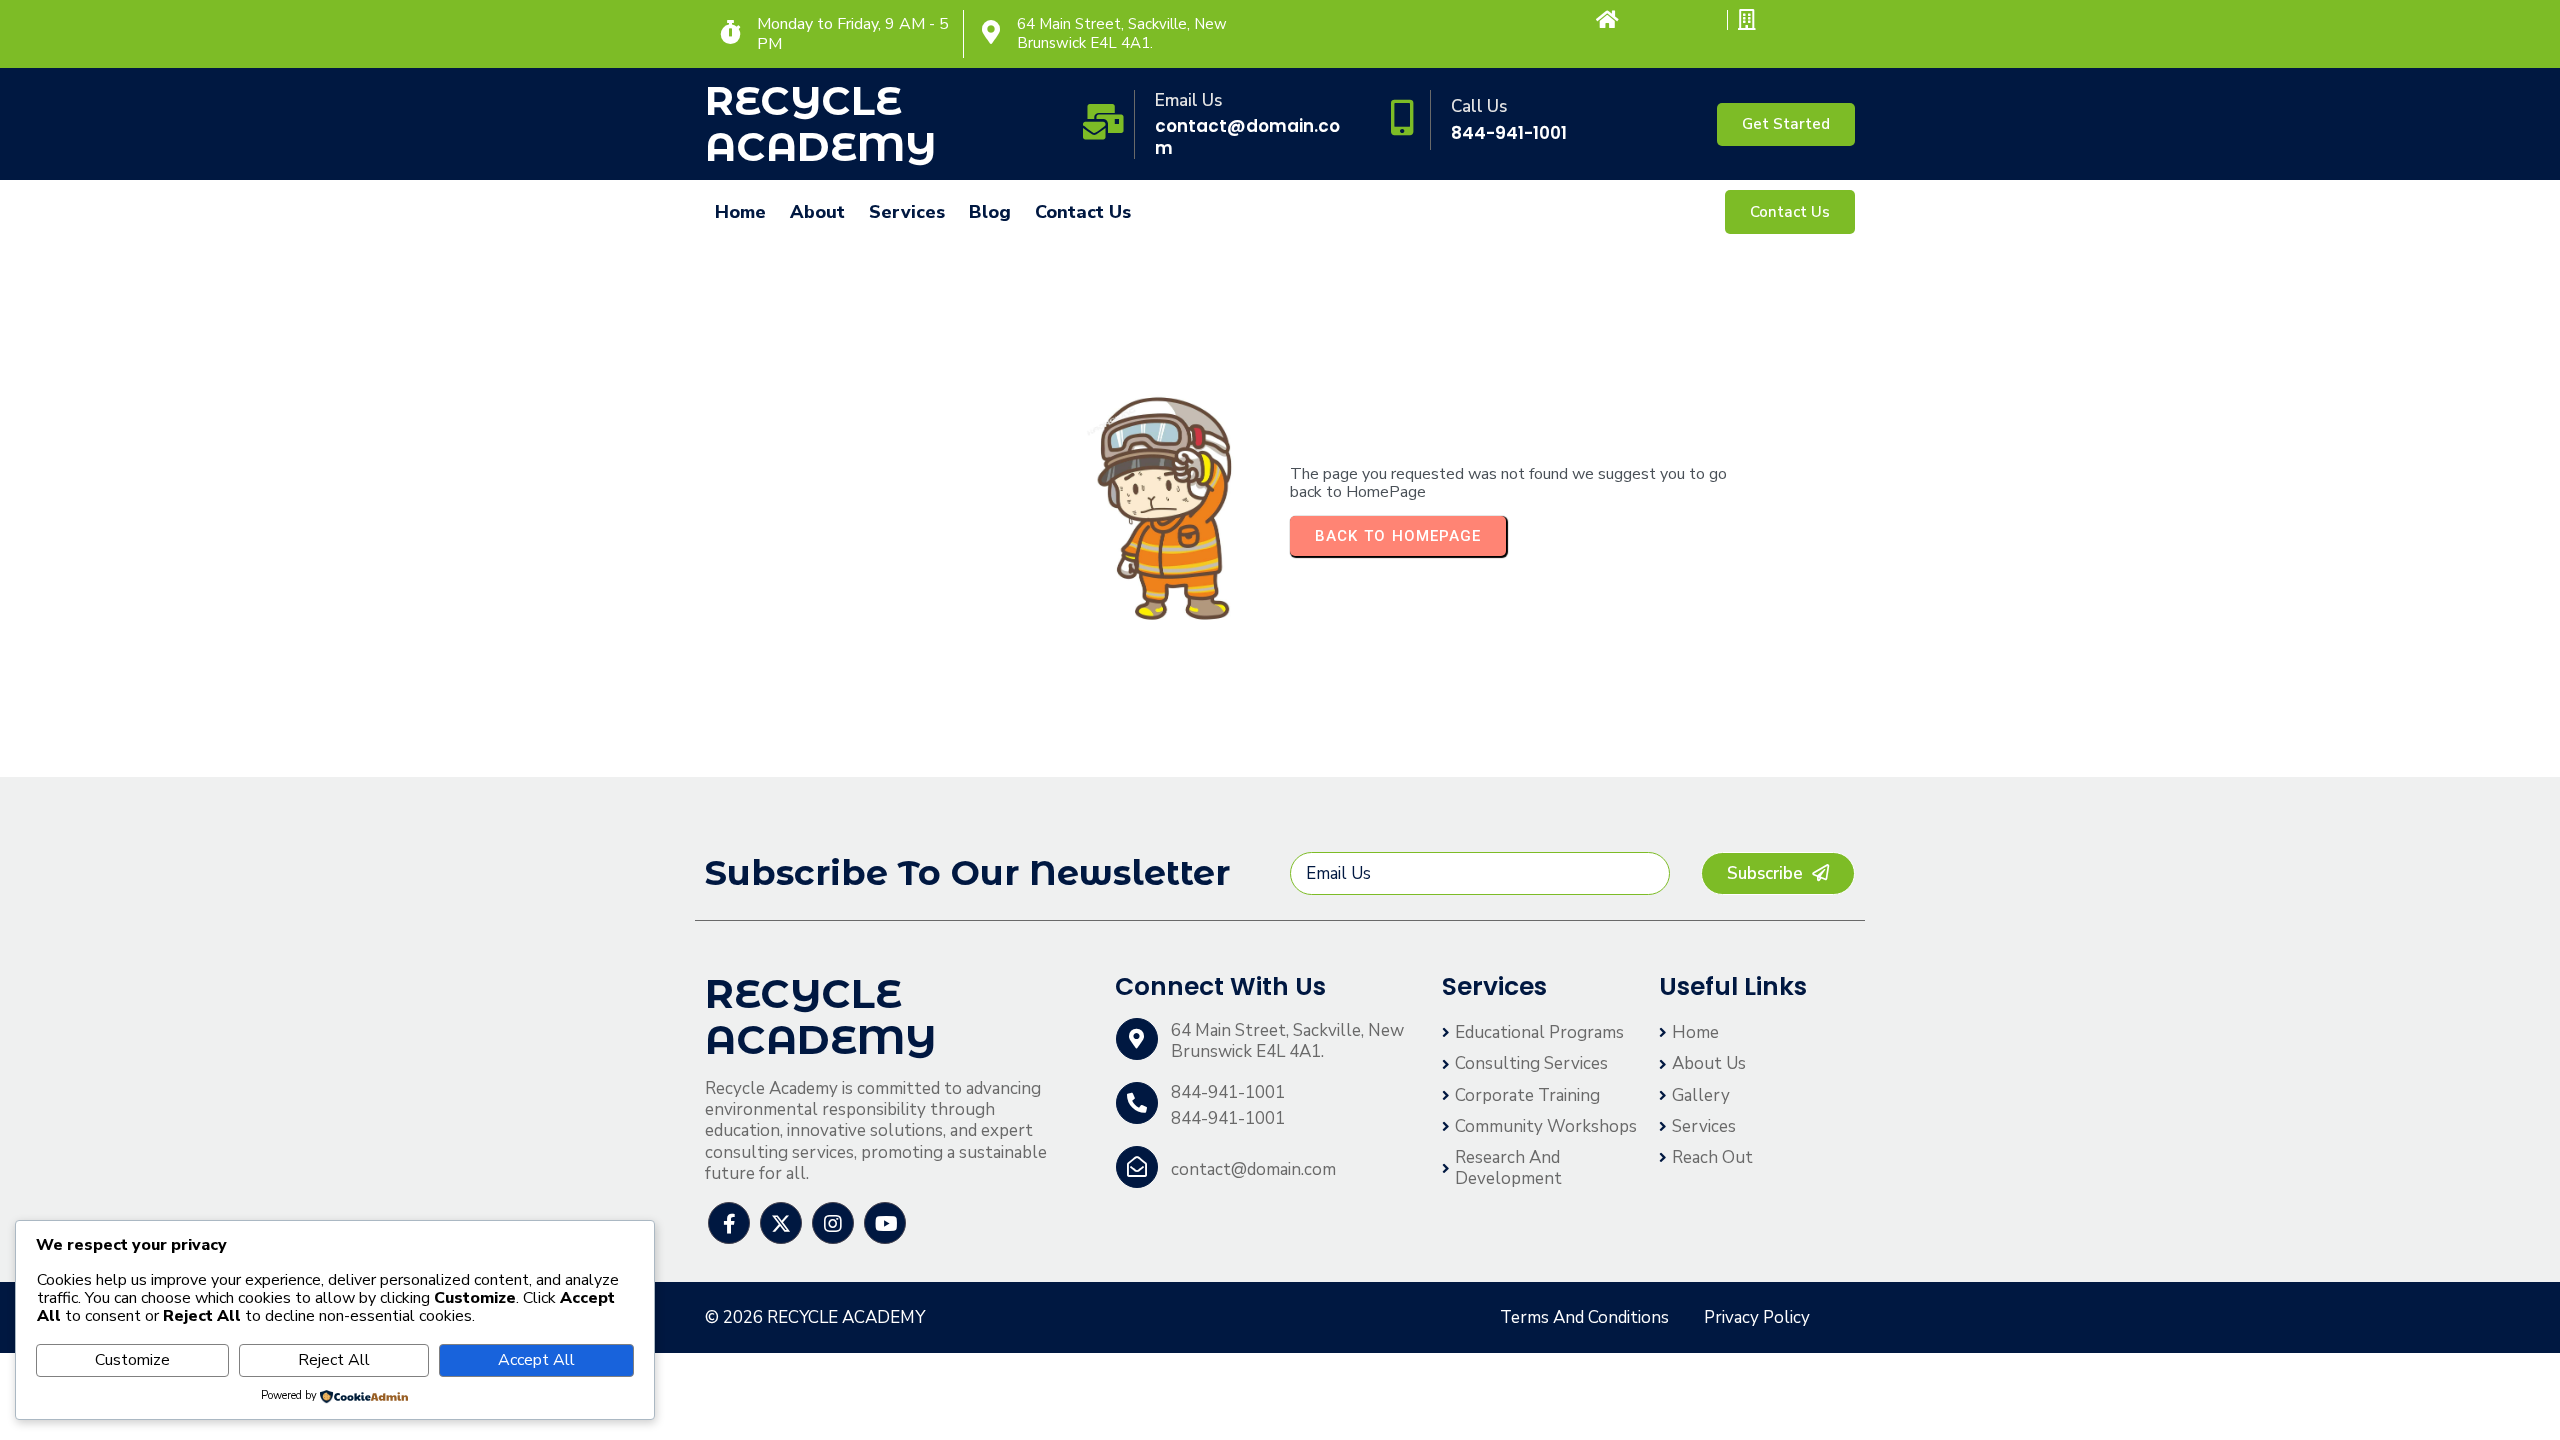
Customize (132, 1360)
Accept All (536, 1360)
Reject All (334, 1360)
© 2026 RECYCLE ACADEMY (815, 1317)
